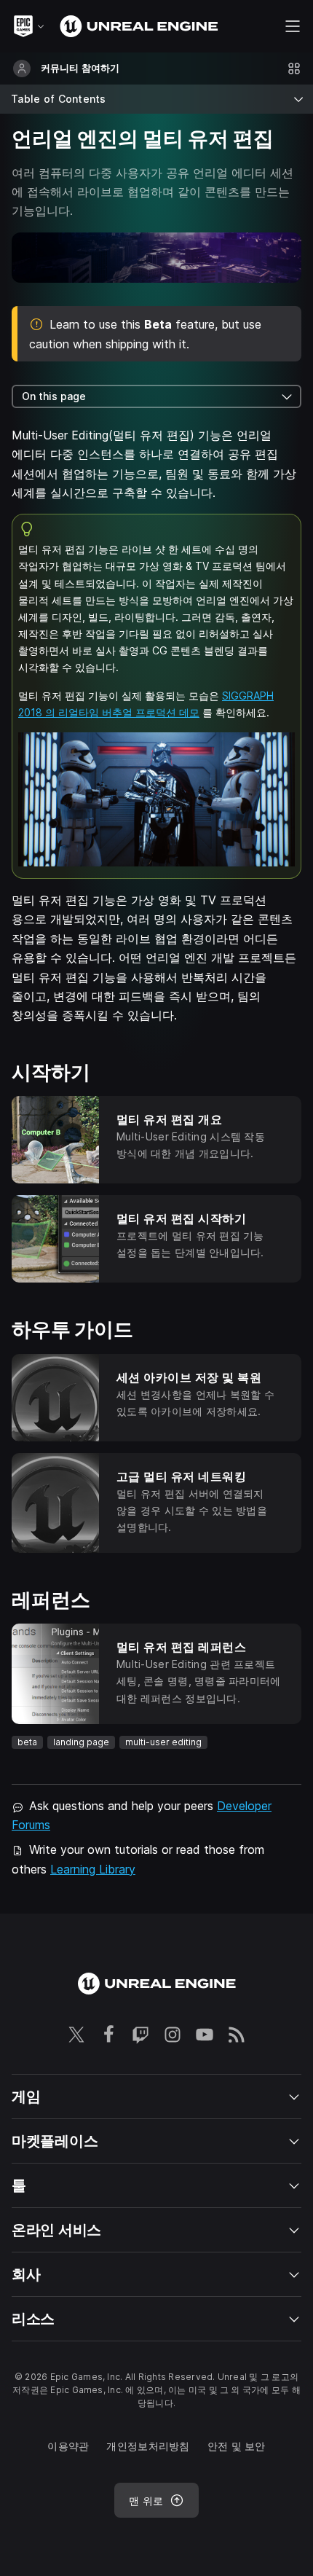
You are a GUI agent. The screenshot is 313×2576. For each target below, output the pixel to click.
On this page (54, 396)
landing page (81, 1742)
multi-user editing (163, 1742)
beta (27, 1742)
